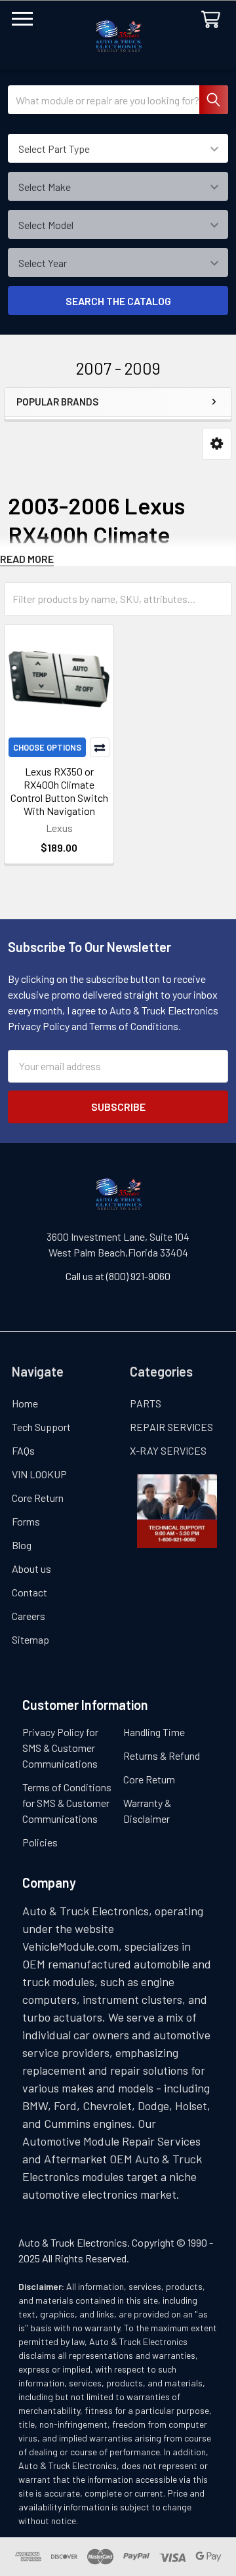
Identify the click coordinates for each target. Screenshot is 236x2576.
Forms (26, 1521)
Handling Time (154, 1732)
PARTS (146, 1403)
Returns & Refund (162, 1755)
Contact (29, 1592)
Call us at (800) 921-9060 (118, 1276)
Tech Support (41, 1427)
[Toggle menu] (22, 22)
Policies (40, 1842)
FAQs (23, 1450)
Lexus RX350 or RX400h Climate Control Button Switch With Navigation (59, 791)
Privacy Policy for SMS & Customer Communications (60, 1748)
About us (31, 1568)
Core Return (38, 1498)
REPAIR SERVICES (171, 1427)
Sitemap (30, 1639)
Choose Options (47, 747)
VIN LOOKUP (39, 1474)
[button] (217, 444)
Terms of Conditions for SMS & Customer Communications (67, 1803)
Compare (100, 747)
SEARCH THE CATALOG (118, 301)
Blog (22, 1545)
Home (25, 1403)
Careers (29, 1616)
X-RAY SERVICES (168, 1450)
